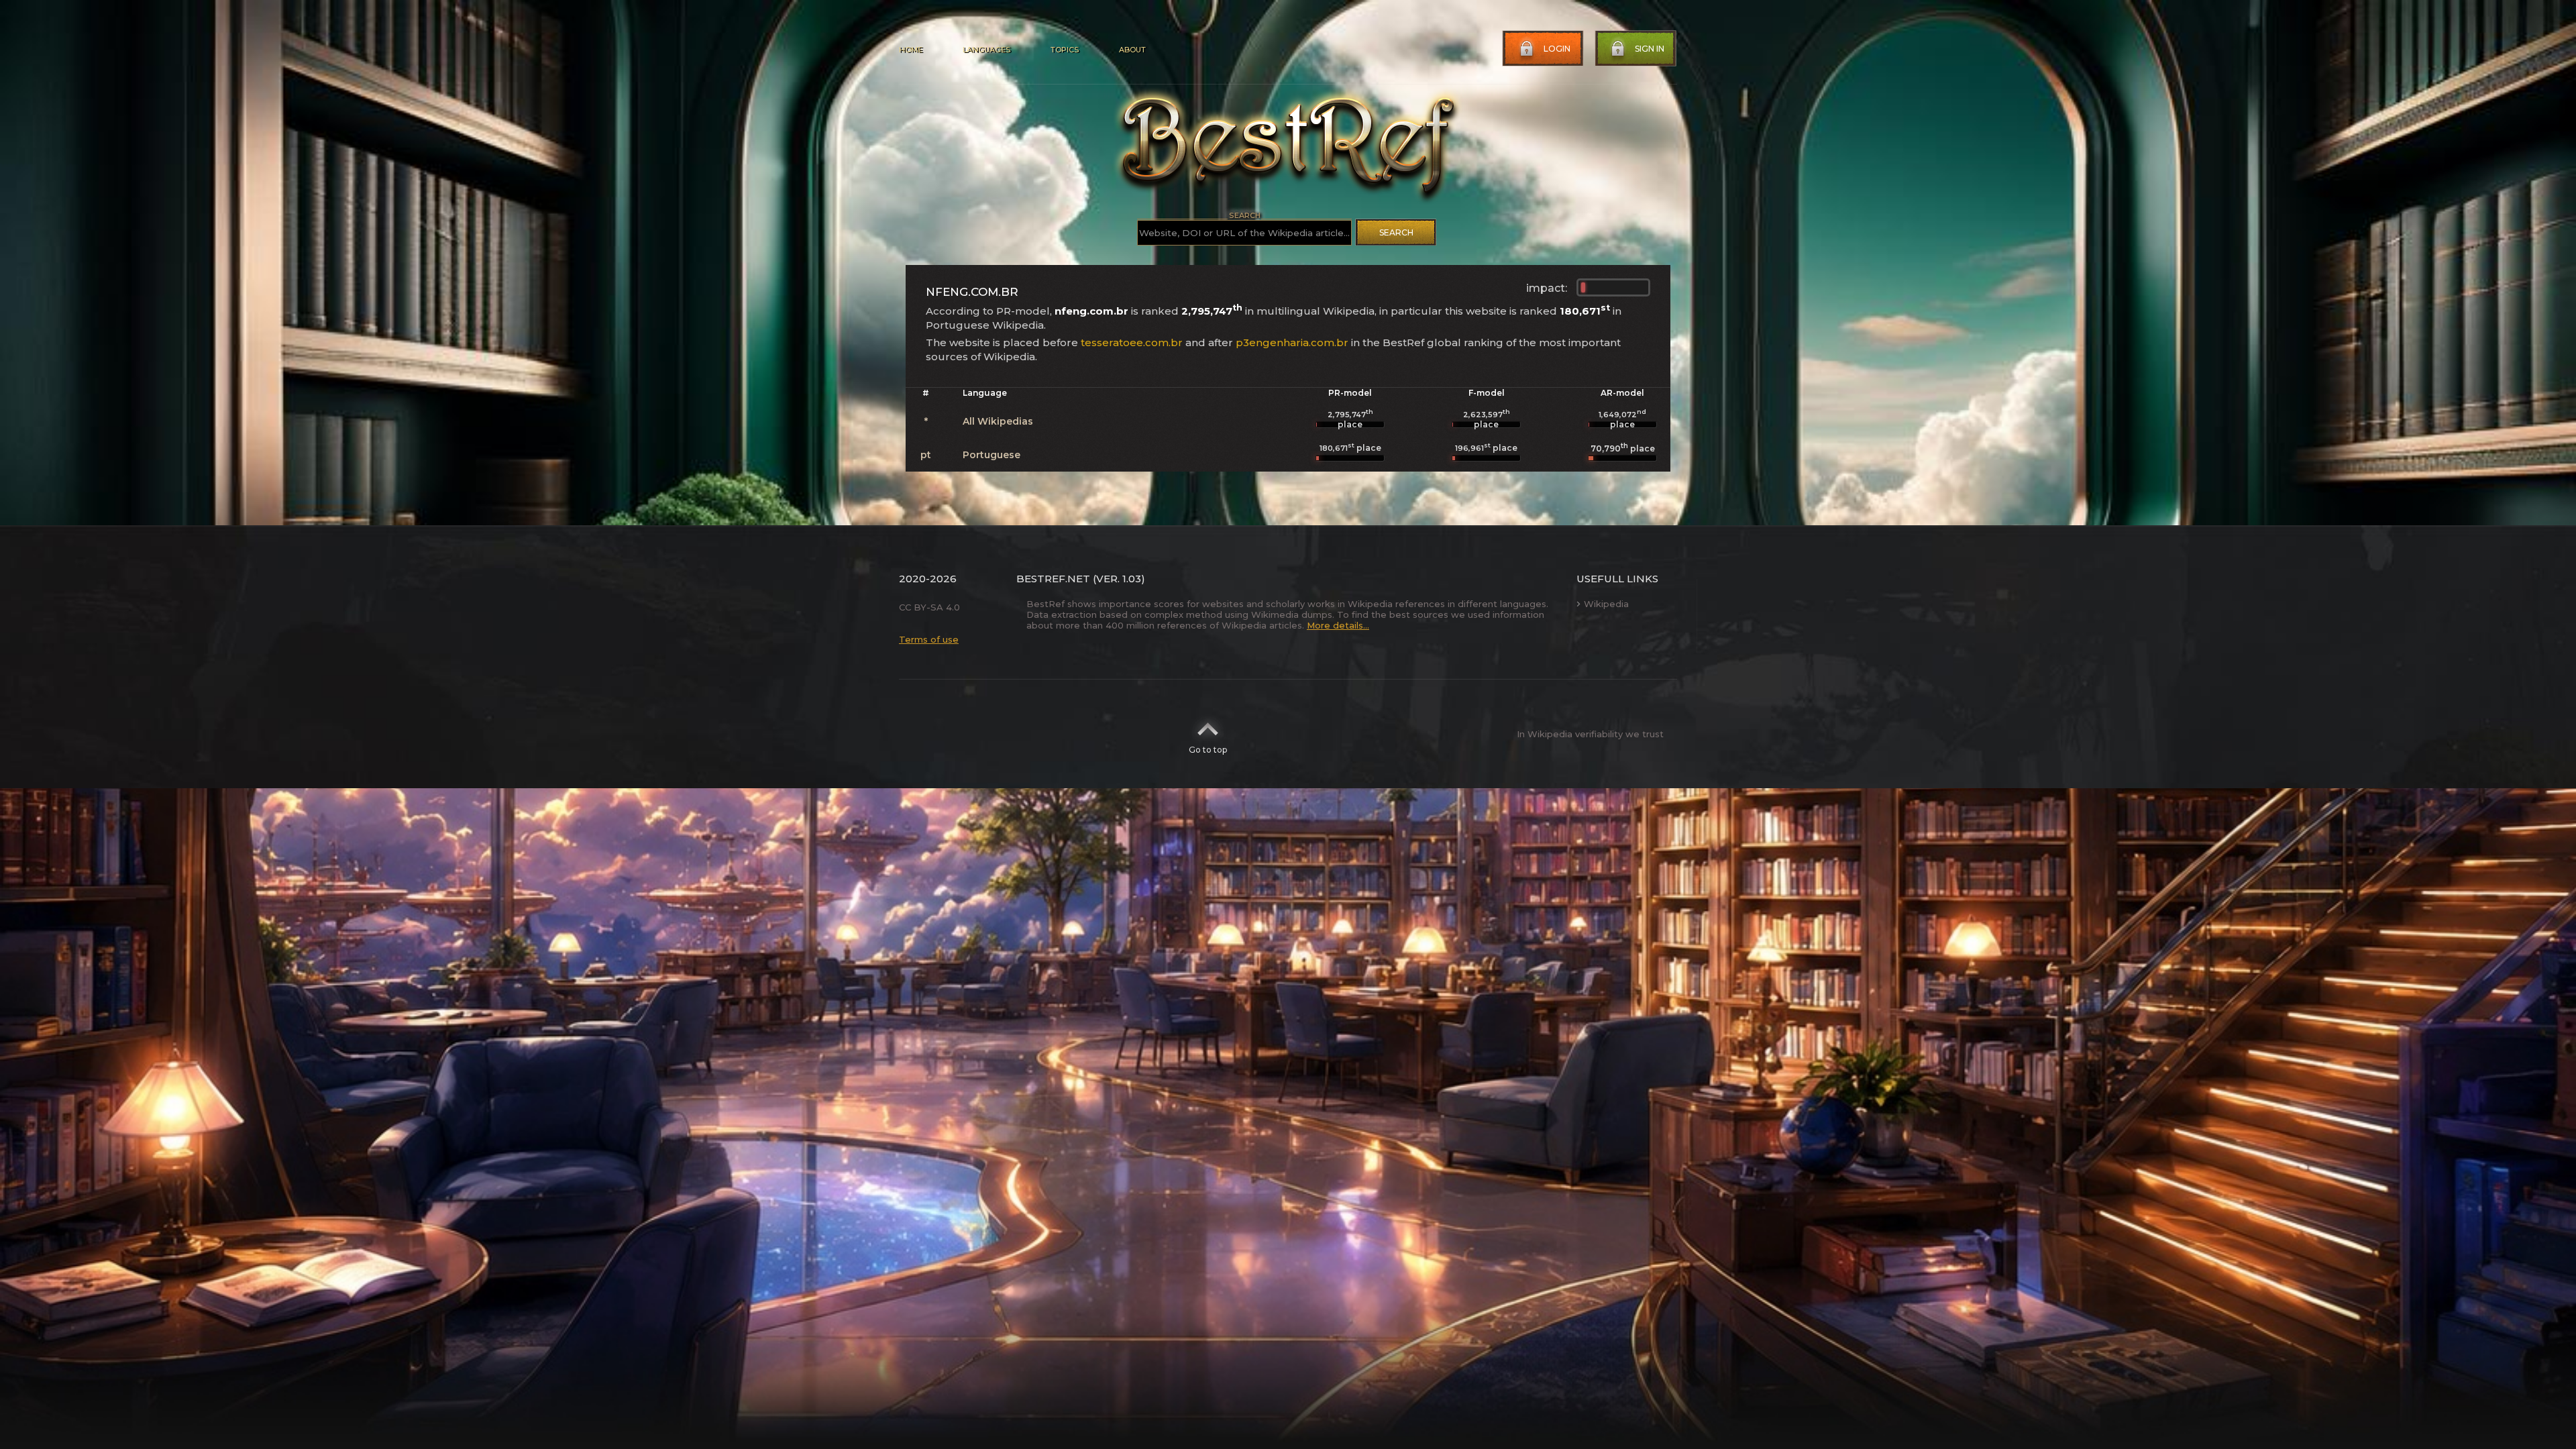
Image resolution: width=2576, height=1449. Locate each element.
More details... (1338, 625)
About (1132, 50)
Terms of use (929, 639)
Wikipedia (1606, 604)
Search (1396, 232)
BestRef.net (1053, 579)
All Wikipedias (998, 421)
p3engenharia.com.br (1292, 342)
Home (911, 50)
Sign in (1650, 49)
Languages (986, 50)
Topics (1065, 50)
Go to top (1208, 750)
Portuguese (991, 455)
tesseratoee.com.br (1132, 342)
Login (1557, 49)
